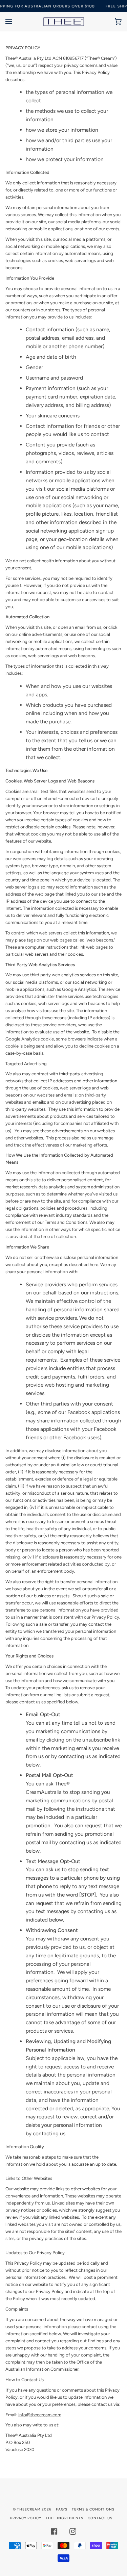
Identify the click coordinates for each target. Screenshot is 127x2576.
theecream (29, 2509)
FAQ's (62, 2509)
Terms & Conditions (93, 2509)
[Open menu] (16, 22)
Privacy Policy (26, 2518)
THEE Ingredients (65, 2518)
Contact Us (100, 2518)
